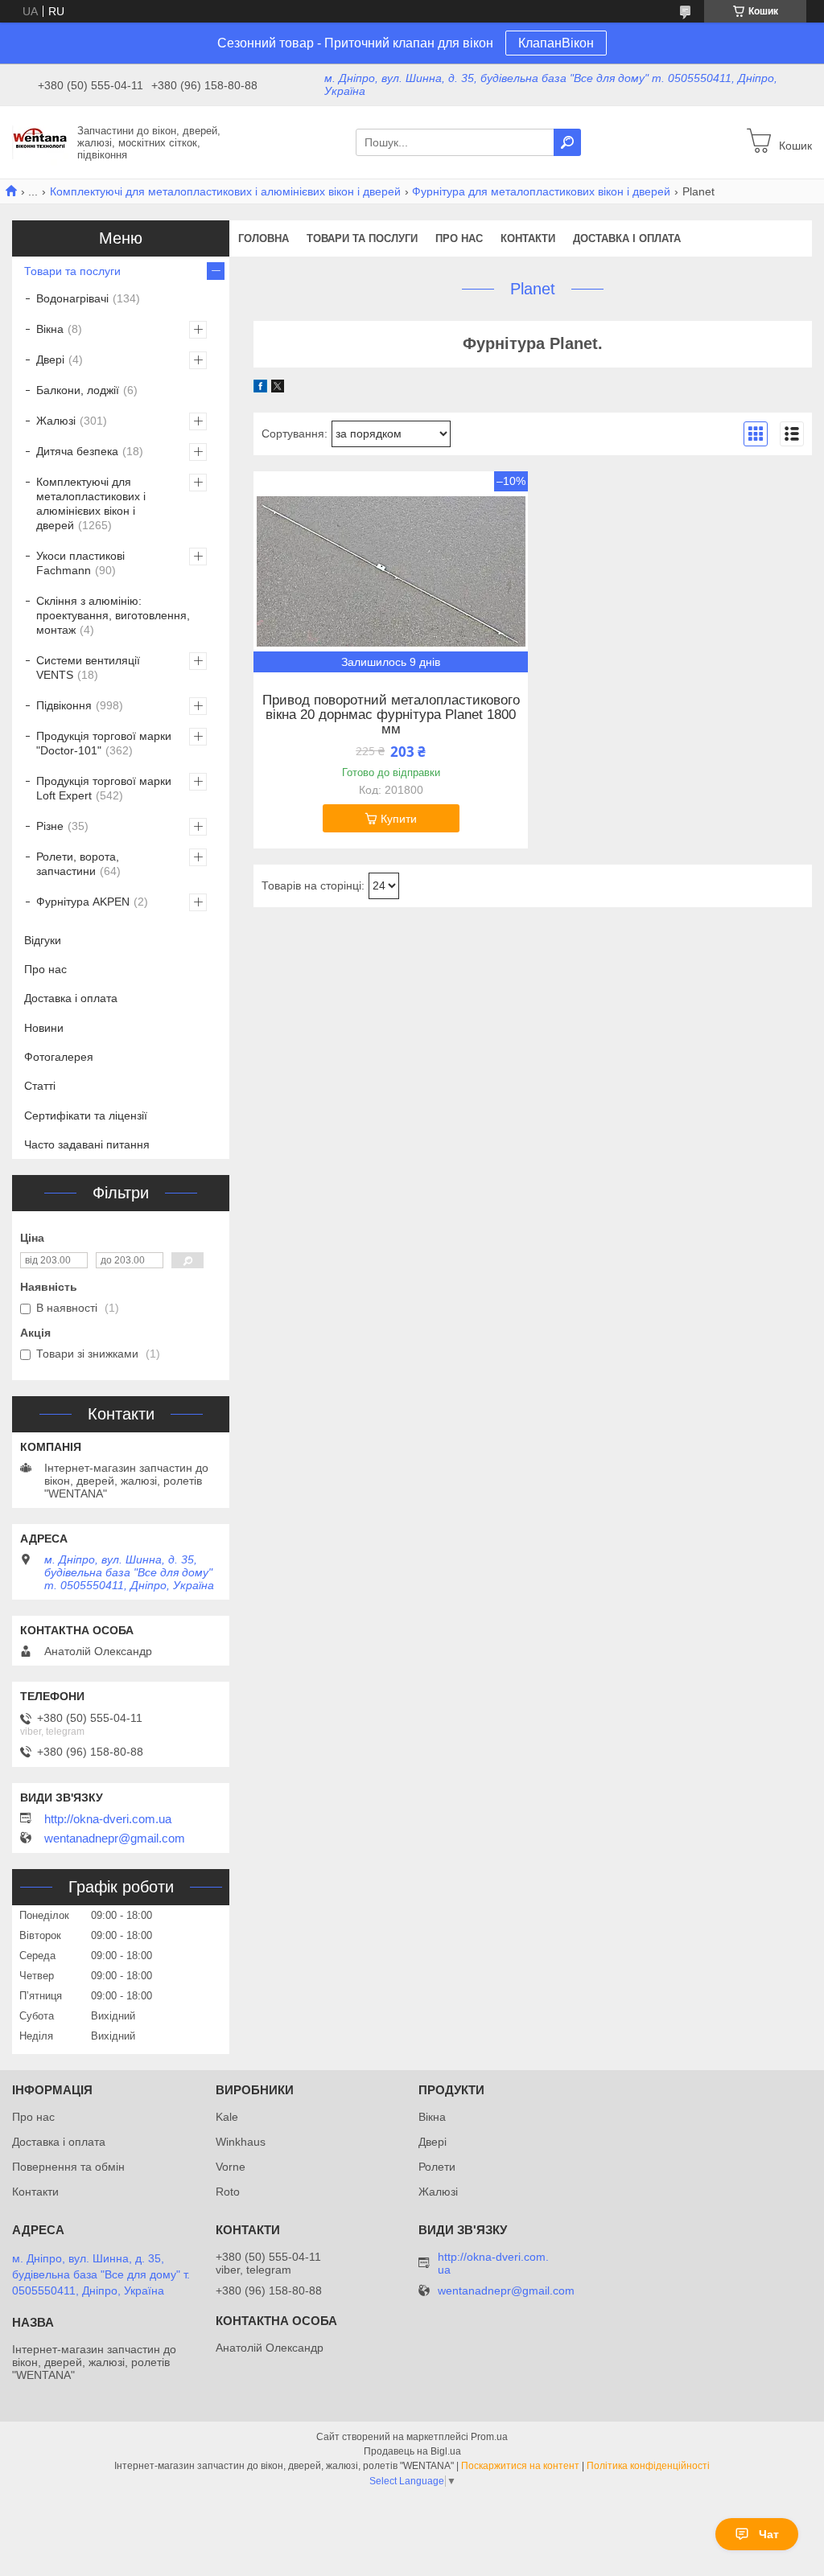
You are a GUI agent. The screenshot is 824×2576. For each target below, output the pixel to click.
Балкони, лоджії (78, 390)
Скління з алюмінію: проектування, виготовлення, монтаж (113, 615)
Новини (44, 1028)
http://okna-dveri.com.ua (108, 1819)
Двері (50, 359)
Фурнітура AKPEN (83, 902)
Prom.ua (489, 2437)
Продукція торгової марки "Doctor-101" (104, 743)
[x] (278, 388)
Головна (264, 238)
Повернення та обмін (68, 2167)
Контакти (528, 238)
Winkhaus (241, 2142)
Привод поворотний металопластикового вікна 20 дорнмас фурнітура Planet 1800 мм (391, 715)
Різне (50, 826)
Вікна (50, 329)
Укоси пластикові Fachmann (80, 563)
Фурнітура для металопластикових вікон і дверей (541, 191)
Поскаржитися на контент (520, 2466)
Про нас (459, 238)
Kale (227, 2117)
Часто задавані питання (87, 1144)
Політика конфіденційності (648, 2466)
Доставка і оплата (627, 238)
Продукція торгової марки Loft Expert (104, 788)
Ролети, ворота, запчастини (78, 864)
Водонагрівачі (72, 298)
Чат (769, 2534)
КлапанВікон (556, 43)
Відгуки (43, 940)
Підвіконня (64, 705)
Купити (399, 819)
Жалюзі (56, 421)
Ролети (437, 2167)
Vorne (231, 2167)
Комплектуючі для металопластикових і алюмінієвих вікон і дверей (225, 191)
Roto (228, 2192)
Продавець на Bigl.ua (412, 2451)
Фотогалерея (59, 1057)
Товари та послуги (362, 238)
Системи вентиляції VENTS (88, 668)
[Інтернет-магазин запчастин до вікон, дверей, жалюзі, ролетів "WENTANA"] (40, 142)
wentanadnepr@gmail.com (115, 1839)
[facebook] (260, 388)
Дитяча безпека (77, 451)
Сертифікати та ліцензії (86, 1115)
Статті (40, 1086)
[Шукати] (567, 142)
